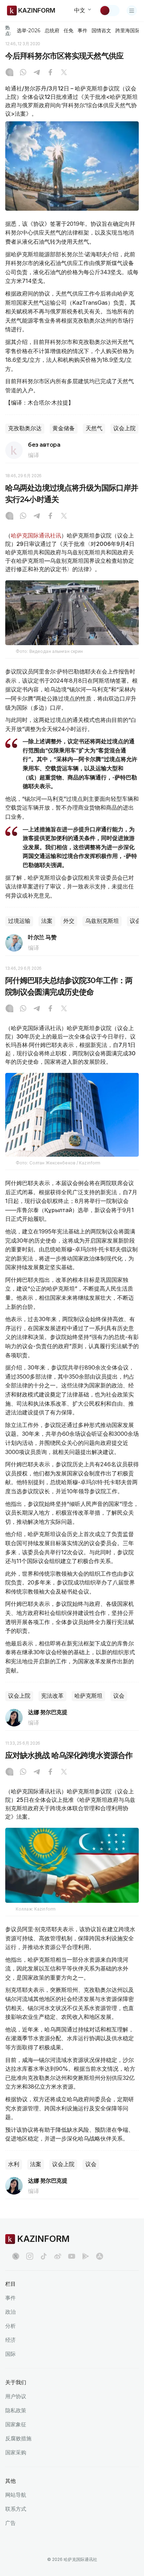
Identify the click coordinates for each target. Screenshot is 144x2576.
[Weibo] (58, 2256)
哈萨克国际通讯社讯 (36, 535)
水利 (14, 2164)
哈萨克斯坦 (88, 1696)
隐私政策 (16, 2410)
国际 (10, 2354)
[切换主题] (109, 11)
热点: (8, 30)
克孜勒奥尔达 (25, 428)
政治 (10, 2312)
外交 (69, 921)
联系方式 (16, 2509)
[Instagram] (9, 73)
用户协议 (16, 2396)
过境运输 (19, 921)
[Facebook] (50, 73)
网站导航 (16, 2495)
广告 (10, 2523)
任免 (69, 31)
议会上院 (124, 428)
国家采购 (16, 2452)
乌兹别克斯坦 (102, 921)
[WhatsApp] (23, 73)
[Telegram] (37, 73)
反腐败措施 (18, 2438)
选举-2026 (28, 31)
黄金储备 (64, 428)
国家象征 (16, 2424)
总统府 (52, 31)
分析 (10, 2326)
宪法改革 (52, 1696)
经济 (10, 2340)
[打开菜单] (132, 11)
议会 (119, 1696)
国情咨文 (101, 31)
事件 (82, 31)
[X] (64, 73)
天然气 (94, 428)
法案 (47, 921)
